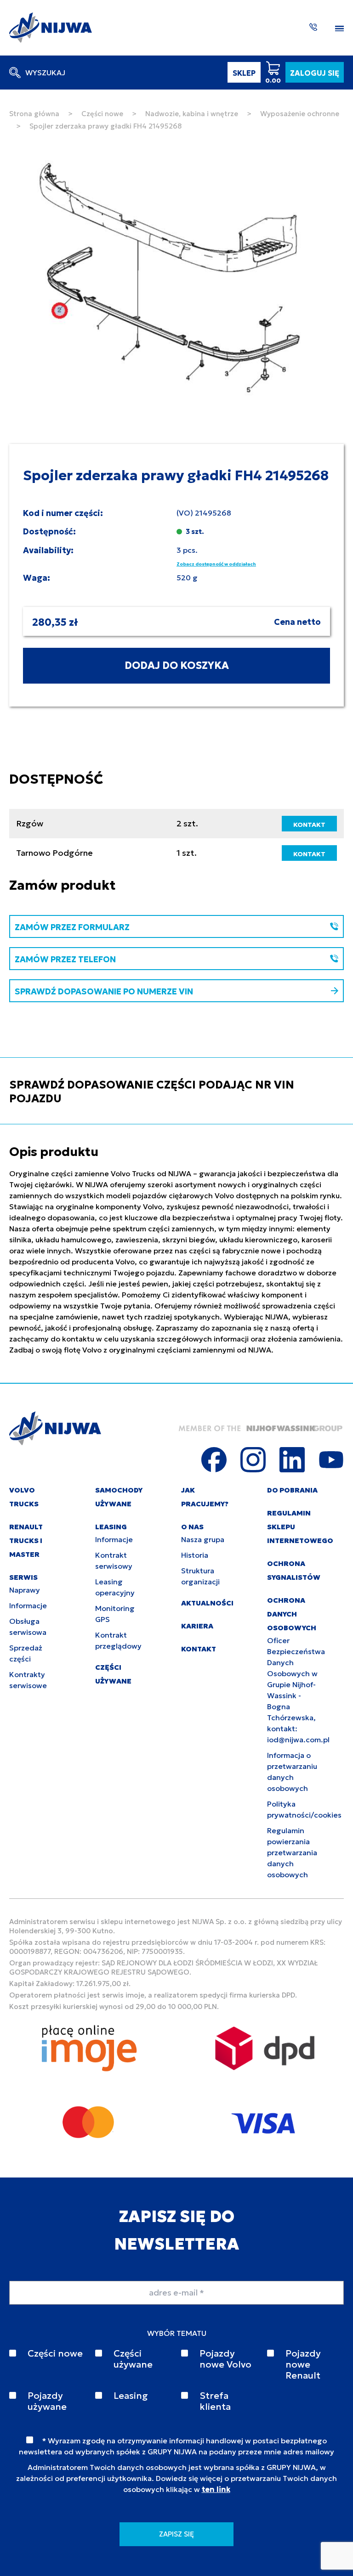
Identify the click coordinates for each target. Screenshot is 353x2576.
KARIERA (197, 1626)
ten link (216, 2489)
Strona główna (34, 114)
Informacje (28, 1605)
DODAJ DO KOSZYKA (177, 665)
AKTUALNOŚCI (207, 1603)
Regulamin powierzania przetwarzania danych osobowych (292, 1852)
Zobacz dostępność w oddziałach (216, 564)
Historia (195, 1555)
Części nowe (102, 114)
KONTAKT (309, 825)
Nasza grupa (203, 1539)
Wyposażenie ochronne (300, 114)
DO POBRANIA (292, 1490)
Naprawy (25, 1590)
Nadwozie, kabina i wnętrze (192, 114)
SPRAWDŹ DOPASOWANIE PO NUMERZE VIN (104, 991)
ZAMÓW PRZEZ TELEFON (65, 959)
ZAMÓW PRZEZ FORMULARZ (72, 927)
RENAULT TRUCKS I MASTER (26, 1541)
